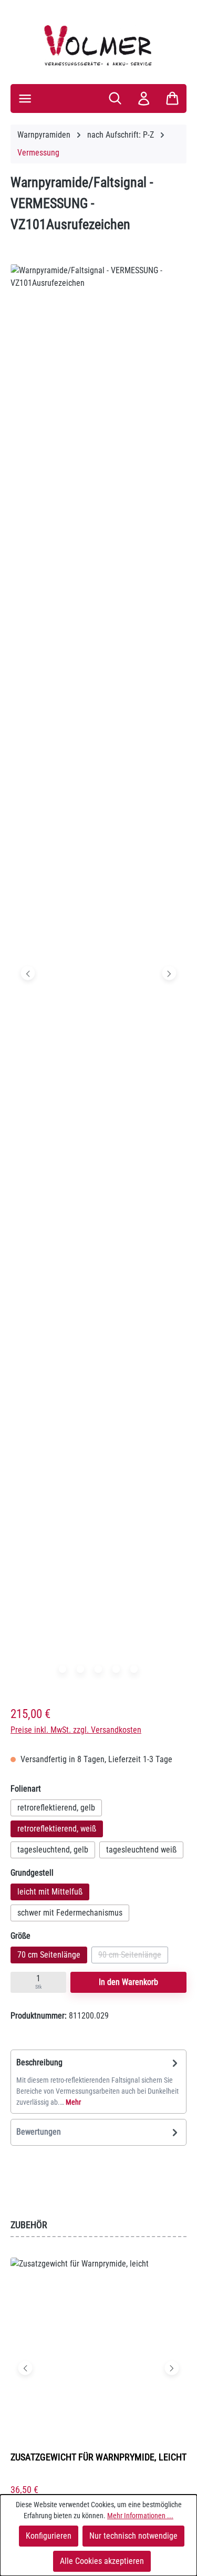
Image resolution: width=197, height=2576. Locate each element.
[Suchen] (115, 98)
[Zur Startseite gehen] (98, 45)
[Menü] (25, 99)
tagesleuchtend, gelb (53, 1850)
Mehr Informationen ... (140, 2516)
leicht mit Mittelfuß (50, 1892)
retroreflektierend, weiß (57, 1829)
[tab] (98, 2082)
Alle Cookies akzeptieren (102, 2561)
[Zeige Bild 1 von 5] (63, 1669)
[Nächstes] (169, 973)
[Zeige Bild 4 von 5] (116, 1669)
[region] (98, 975)
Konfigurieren (49, 2536)
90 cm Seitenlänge (133, 1957)
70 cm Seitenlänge (49, 1955)
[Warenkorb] (172, 98)
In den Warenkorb (128, 1982)
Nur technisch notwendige (133, 2536)
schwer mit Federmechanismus (70, 1913)
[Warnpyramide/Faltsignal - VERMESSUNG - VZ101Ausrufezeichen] (98, 973)
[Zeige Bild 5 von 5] (134, 1669)
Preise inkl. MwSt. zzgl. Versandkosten (76, 1730)
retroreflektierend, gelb (56, 1808)
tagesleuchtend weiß (141, 1850)
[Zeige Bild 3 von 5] (98, 1669)
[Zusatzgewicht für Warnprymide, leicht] (98, 2350)
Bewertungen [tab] (39, 2132)
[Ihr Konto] (144, 99)
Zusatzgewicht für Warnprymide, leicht (98, 2457)
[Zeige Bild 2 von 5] (80, 1669)
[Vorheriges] (28, 973)
